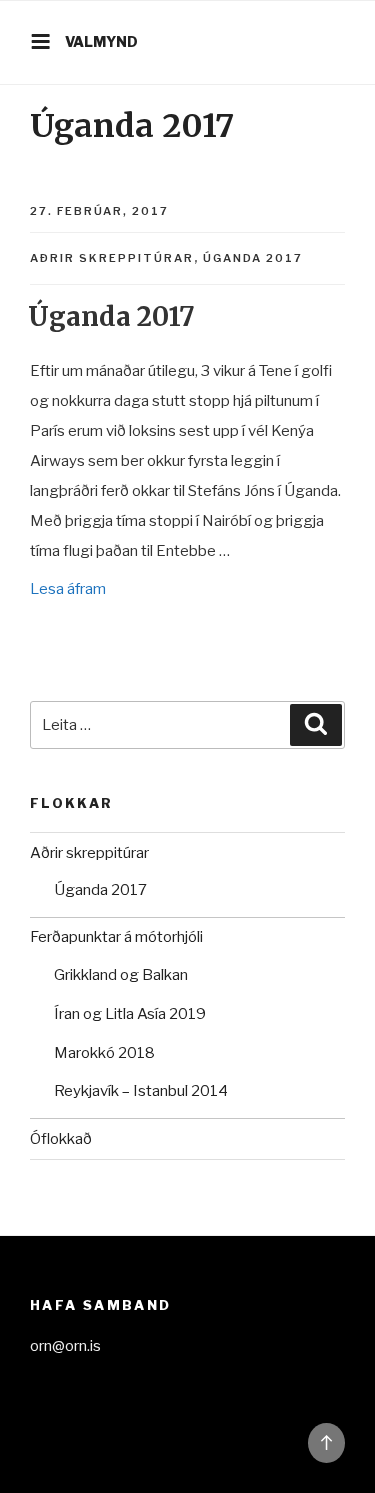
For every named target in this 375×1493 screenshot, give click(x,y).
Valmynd (101, 41)
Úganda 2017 (253, 258)
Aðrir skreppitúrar (112, 258)
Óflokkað (61, 1139)
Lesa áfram (68, 589)
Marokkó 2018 (104, 1053)
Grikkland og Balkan (121, 975)
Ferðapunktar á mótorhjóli (116, 937)
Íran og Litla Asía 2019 (130, 1014)
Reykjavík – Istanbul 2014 (141, 1091)
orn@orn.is (65, 1346)
